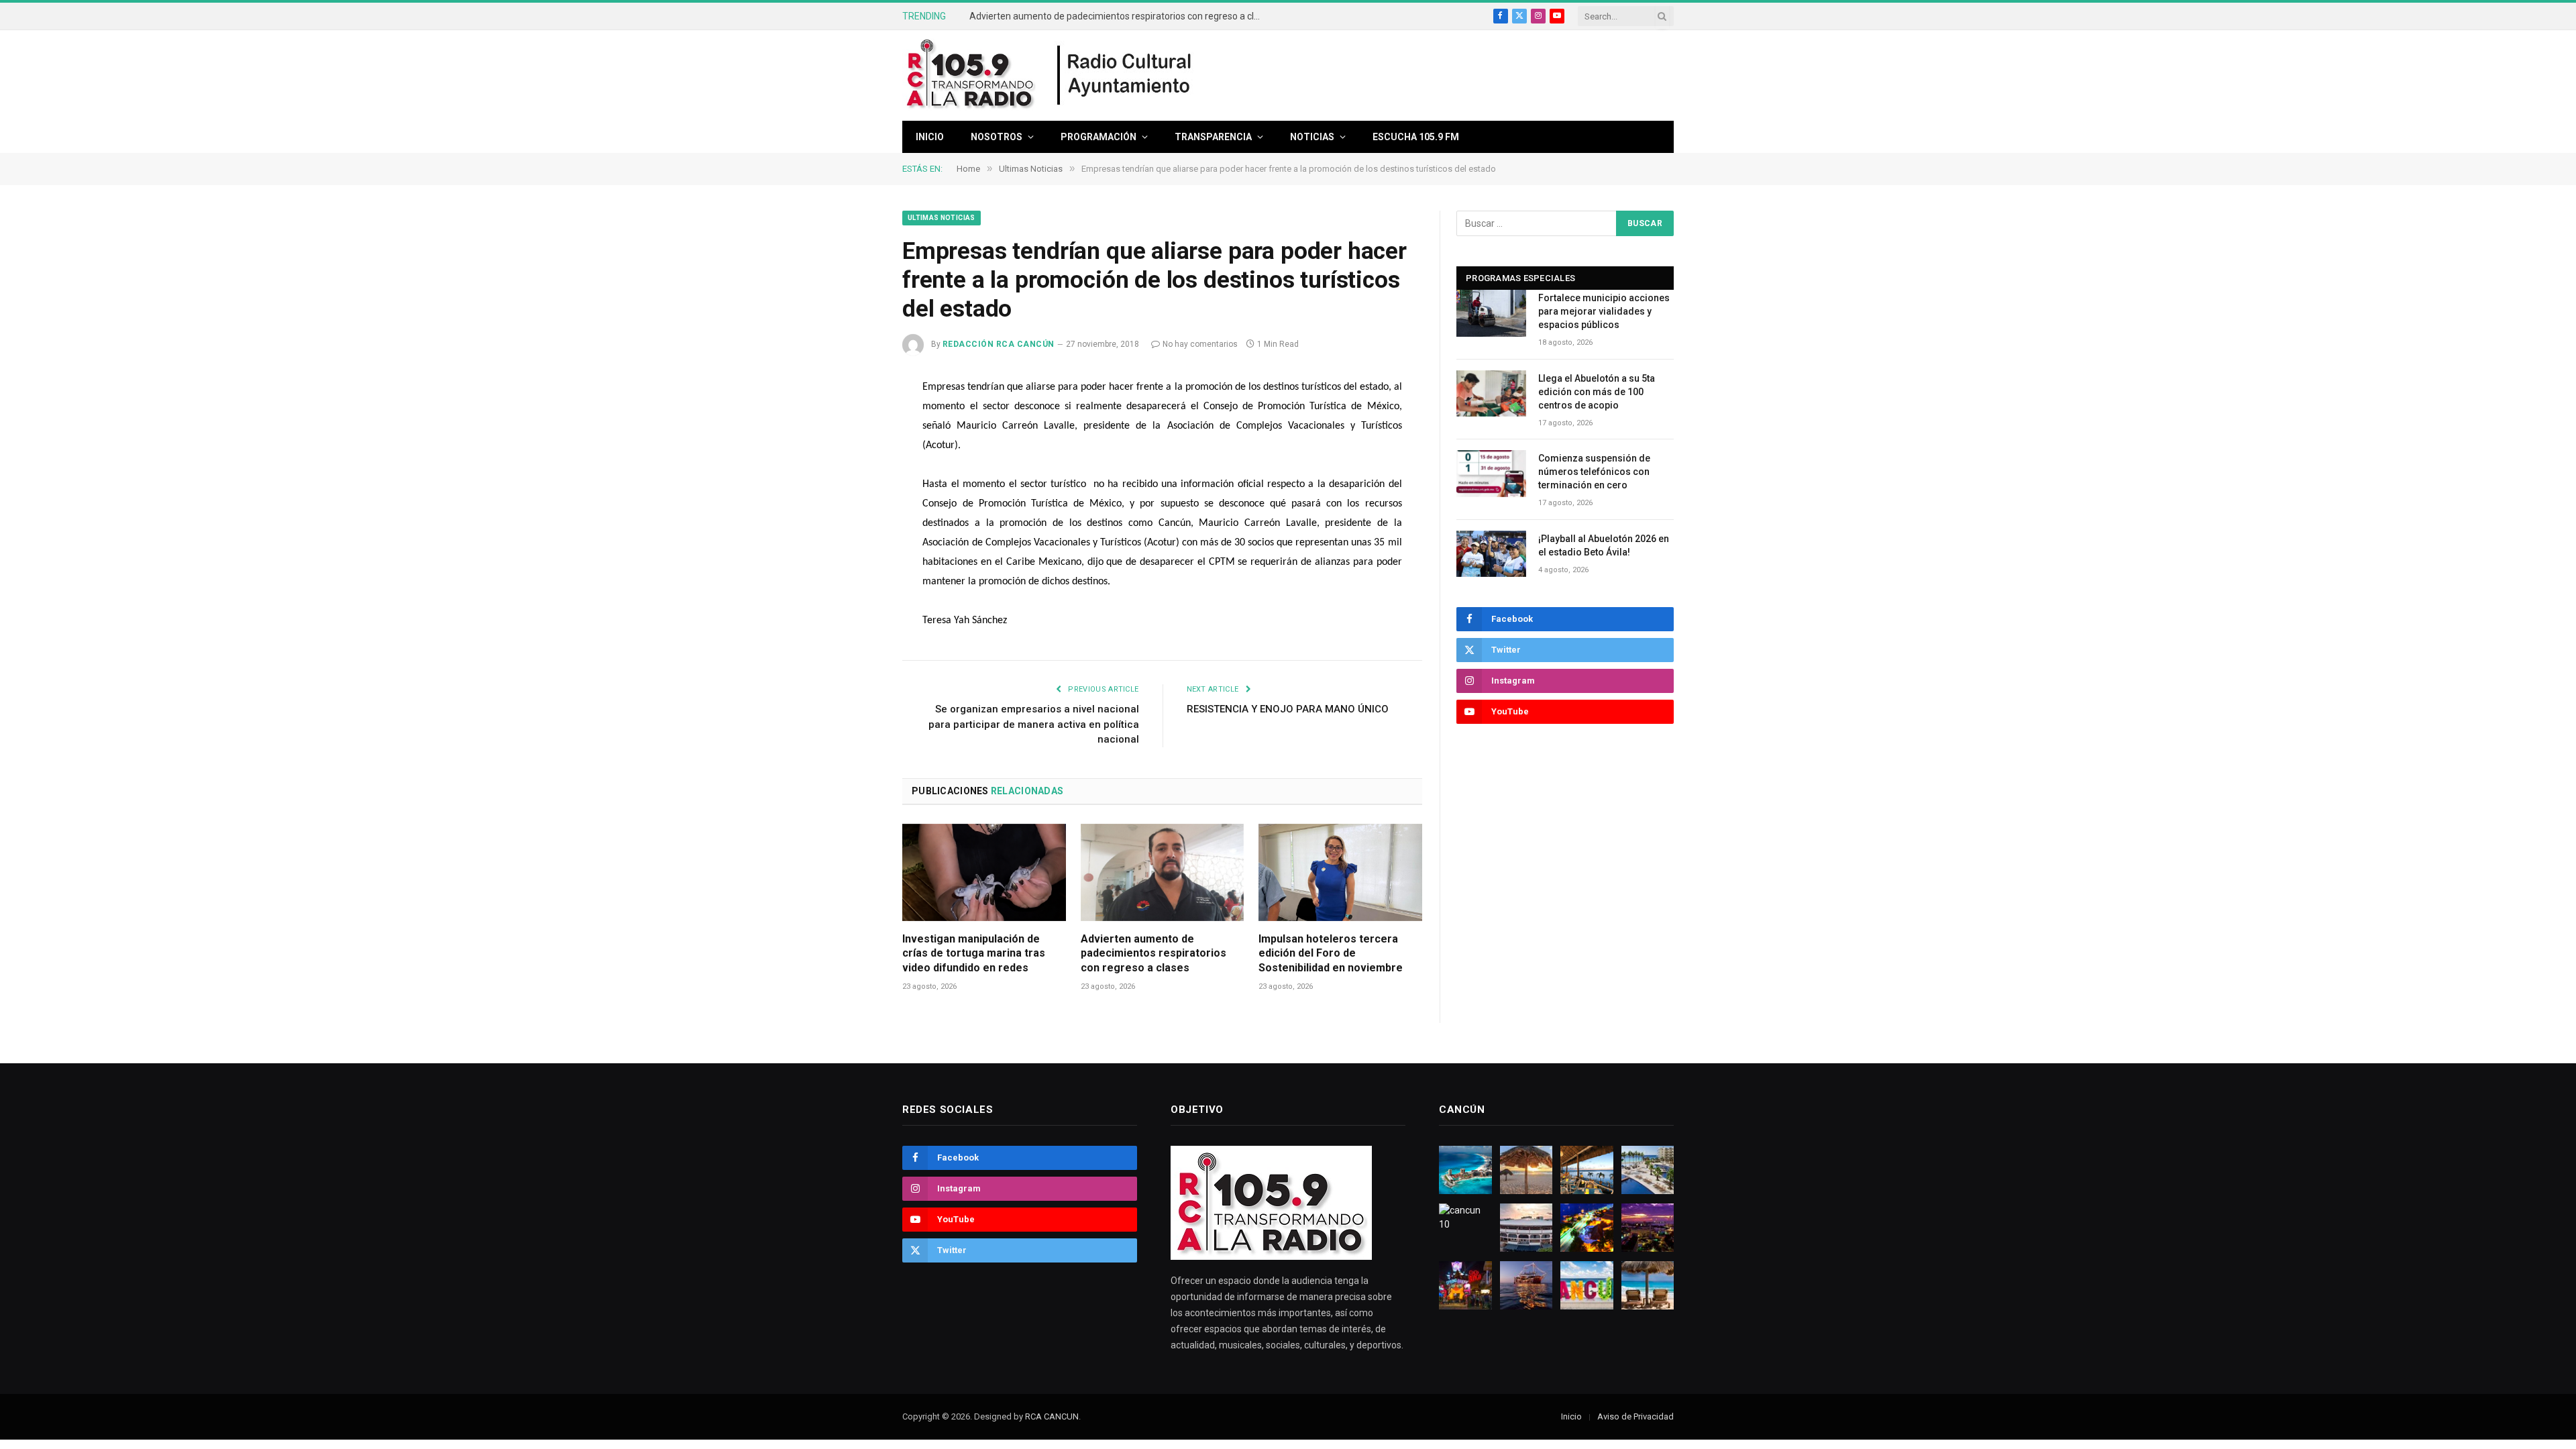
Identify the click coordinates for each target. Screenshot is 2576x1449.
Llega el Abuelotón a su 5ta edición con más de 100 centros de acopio (1597, 392)
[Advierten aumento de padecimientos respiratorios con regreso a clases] (1163, 872)
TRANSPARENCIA (1213, 137)
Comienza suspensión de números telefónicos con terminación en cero (1594, 472)
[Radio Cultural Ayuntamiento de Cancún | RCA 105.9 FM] (1125, 76)
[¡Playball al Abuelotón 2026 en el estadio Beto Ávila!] (1491, 554)
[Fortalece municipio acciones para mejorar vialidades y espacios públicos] (1491, 313)
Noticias (1312, 137)
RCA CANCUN (1052, 1416)
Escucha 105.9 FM (1416, 137)
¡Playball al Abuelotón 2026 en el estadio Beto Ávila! (1604, 545)
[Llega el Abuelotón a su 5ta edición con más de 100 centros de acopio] (1491, 393)
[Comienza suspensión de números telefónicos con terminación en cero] (1491, 473)
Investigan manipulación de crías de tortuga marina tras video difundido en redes (974, 954)
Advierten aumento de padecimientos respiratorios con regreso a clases (1120, 16)
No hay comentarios (1200, 344)
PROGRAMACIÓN (1098, 137)
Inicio (930, 137)
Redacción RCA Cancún (999, 344)
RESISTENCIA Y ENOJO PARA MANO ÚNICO (1288, 709)
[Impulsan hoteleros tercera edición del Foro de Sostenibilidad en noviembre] (1340, 872)
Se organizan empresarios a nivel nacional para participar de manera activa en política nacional (1034, 724)
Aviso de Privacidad (1635, 1416)
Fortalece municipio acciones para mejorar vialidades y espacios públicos (1604, 311)
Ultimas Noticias (942, 218)
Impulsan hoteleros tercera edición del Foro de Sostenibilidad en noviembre (1331, 954)
